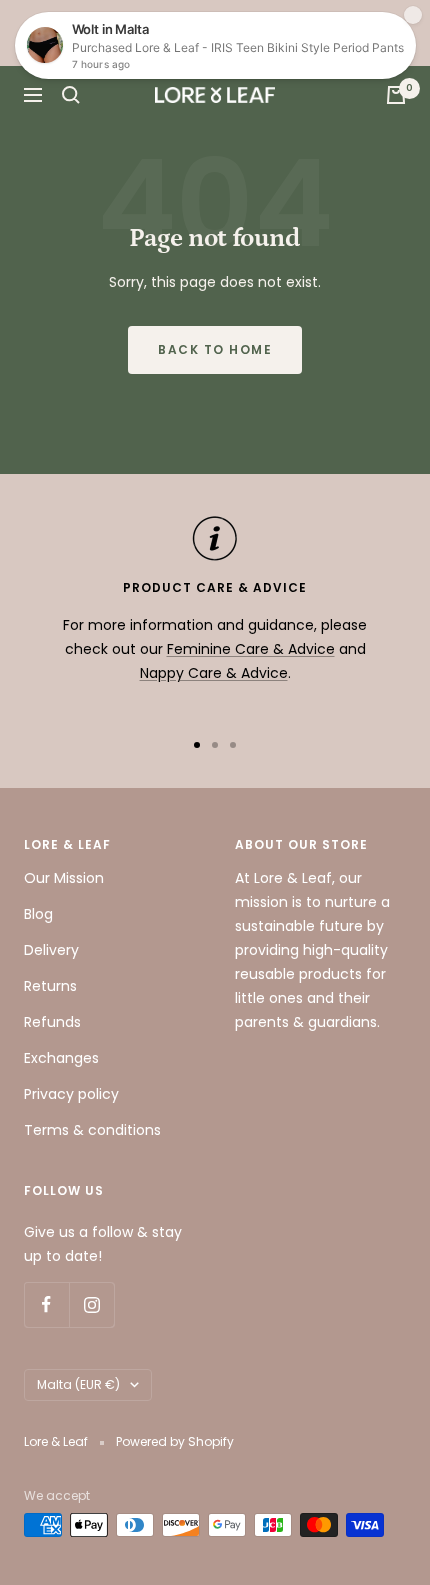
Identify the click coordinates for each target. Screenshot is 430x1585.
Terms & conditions (92, 1130)
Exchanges (61, 1058)
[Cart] (396, 95)
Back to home (215, 349)
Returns (50, 986)
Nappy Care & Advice (214, 673)
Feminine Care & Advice (251, 649)
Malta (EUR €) (78, 1384)
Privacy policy (71, 1094)
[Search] (71, 95)
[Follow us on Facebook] (46, 1304)
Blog (38, 914)
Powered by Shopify (175, 1441)
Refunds (52, 1022)
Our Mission (64, 878)
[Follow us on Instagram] (91, 1304)
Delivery (51, 950)
